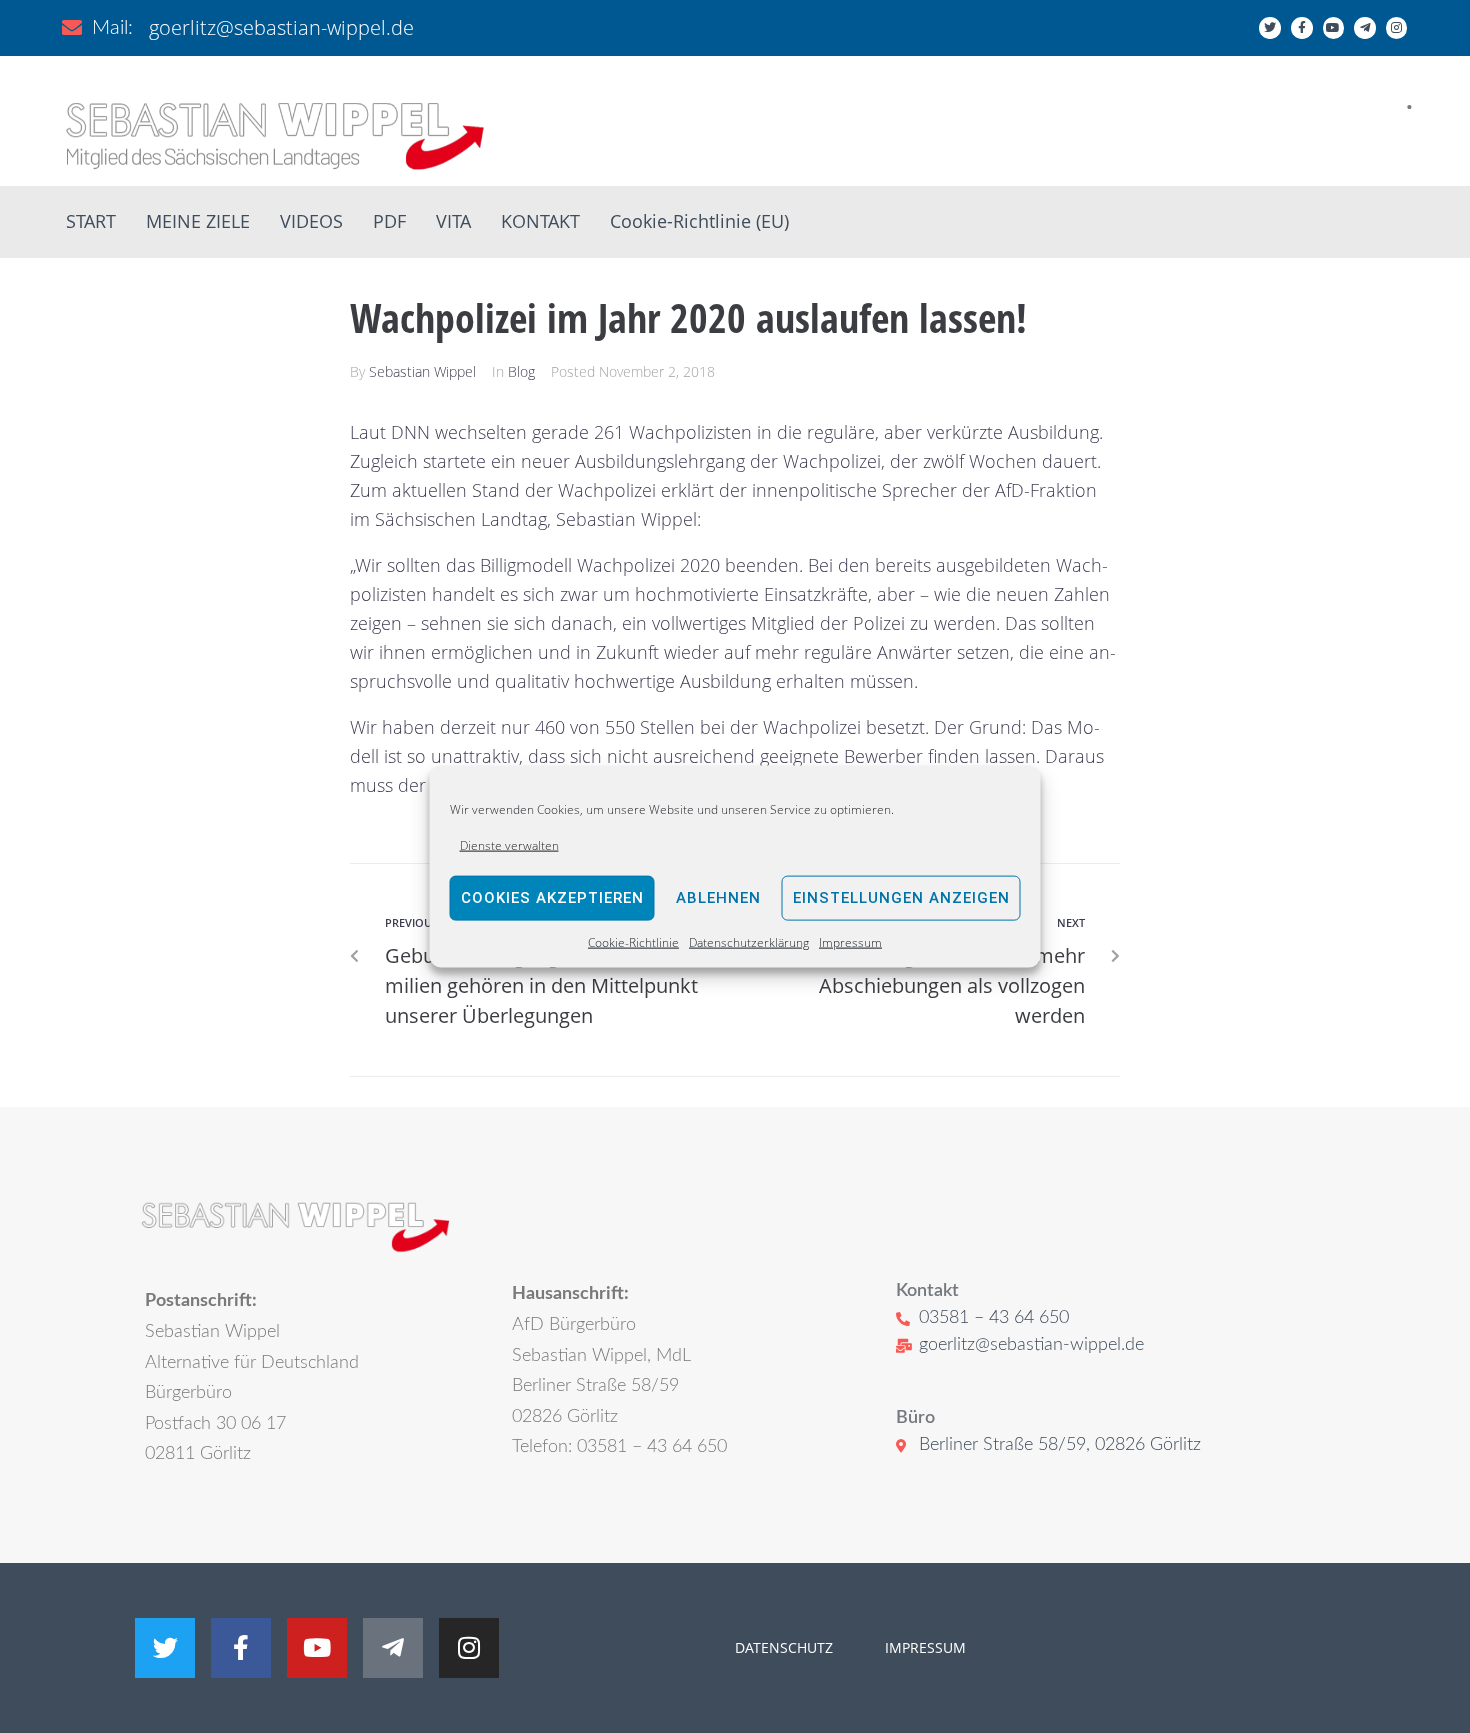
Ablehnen (718, 898)
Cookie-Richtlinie (633, 942)
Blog (521, 371)
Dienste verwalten (509, 844)
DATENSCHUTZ (784, 1647)
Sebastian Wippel (422, 371)
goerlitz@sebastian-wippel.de (281, 27)
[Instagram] (1397, 28)
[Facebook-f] (1302, 28)
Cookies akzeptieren (552, 898)
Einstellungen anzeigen (901, 898)
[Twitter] (1270, 28)
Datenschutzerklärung (749, 942)
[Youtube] (1334, 28)
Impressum (850, 942)
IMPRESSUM (923, 1647)
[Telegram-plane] (1365, 28)
